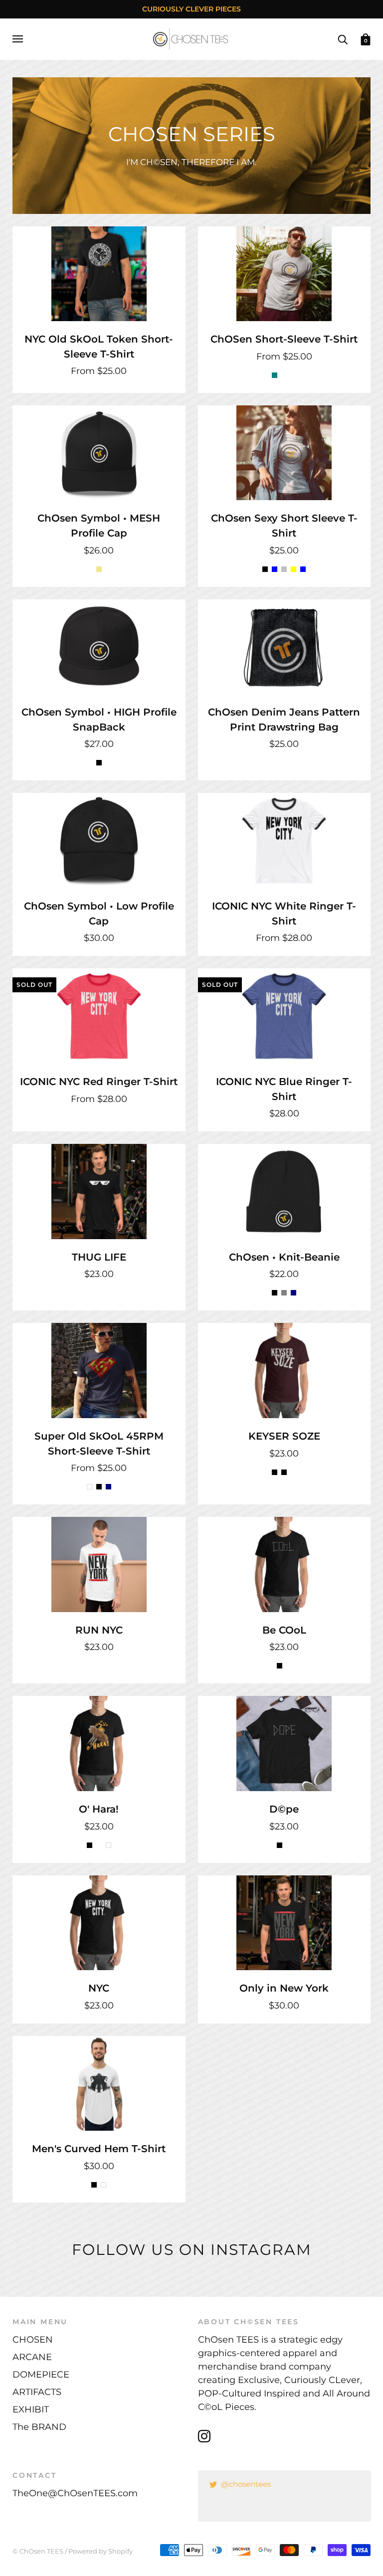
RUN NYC (99, 1630)
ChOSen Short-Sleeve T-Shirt (284, 339)
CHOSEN (33, 2340)
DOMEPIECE (41, 2375)
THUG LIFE (99, 1257)
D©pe (284, 1809)
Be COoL (284, 1630)
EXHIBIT (31, 2409)
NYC (99, 1988)
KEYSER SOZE (284, 1436)
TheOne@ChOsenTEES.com (75, 2493)
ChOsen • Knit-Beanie (284, 1257)
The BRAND (39, 2427)
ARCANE (32, 2357)
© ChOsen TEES (38, 2551)
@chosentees (246, 2484)
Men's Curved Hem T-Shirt (99, 2149)
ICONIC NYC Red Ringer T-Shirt (99, 1082)
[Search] (343, 38)
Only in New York (284, 1988)
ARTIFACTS (37, 2392)
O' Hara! (99, 1809)
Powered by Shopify (100, 2551)
